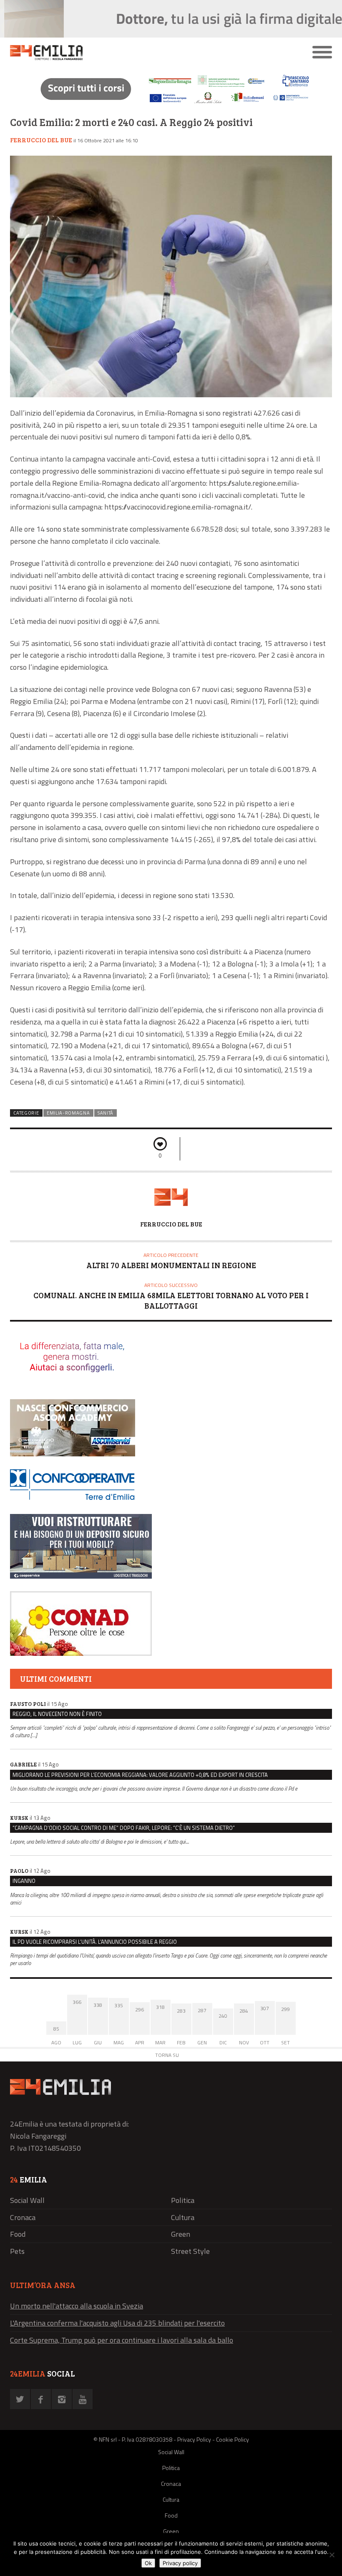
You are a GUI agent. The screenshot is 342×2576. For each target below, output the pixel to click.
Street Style (190, 2251)
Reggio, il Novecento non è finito (57, 1714)
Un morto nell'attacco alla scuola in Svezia (77, 2306)
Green (181, 2234)
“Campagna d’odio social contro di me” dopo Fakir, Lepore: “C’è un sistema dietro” (124, 1828)
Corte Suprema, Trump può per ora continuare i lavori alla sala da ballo (122, 2340)
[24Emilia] (131, 53)
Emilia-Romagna (68, 1113)
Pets (17, 2251)
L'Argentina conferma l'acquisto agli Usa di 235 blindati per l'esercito (117, 2323)
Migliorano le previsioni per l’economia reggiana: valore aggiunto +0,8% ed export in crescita (140, 1775)
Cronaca (23, 2217)
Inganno (24, 1881)
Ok (148, 2563)
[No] (332, 2555)
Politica (183, 2200)
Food (18, 2234)
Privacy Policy (194, 2439)
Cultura (183, 2217)
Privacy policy (180, 2563)
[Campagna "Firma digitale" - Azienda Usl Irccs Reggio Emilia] (171, 105)
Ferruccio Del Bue (41, 140)
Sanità (106, 1113)
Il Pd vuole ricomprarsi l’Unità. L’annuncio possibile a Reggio (95, 1942)
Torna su (167, 2055)
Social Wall (27, 2200)
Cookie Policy (233, 2439)
